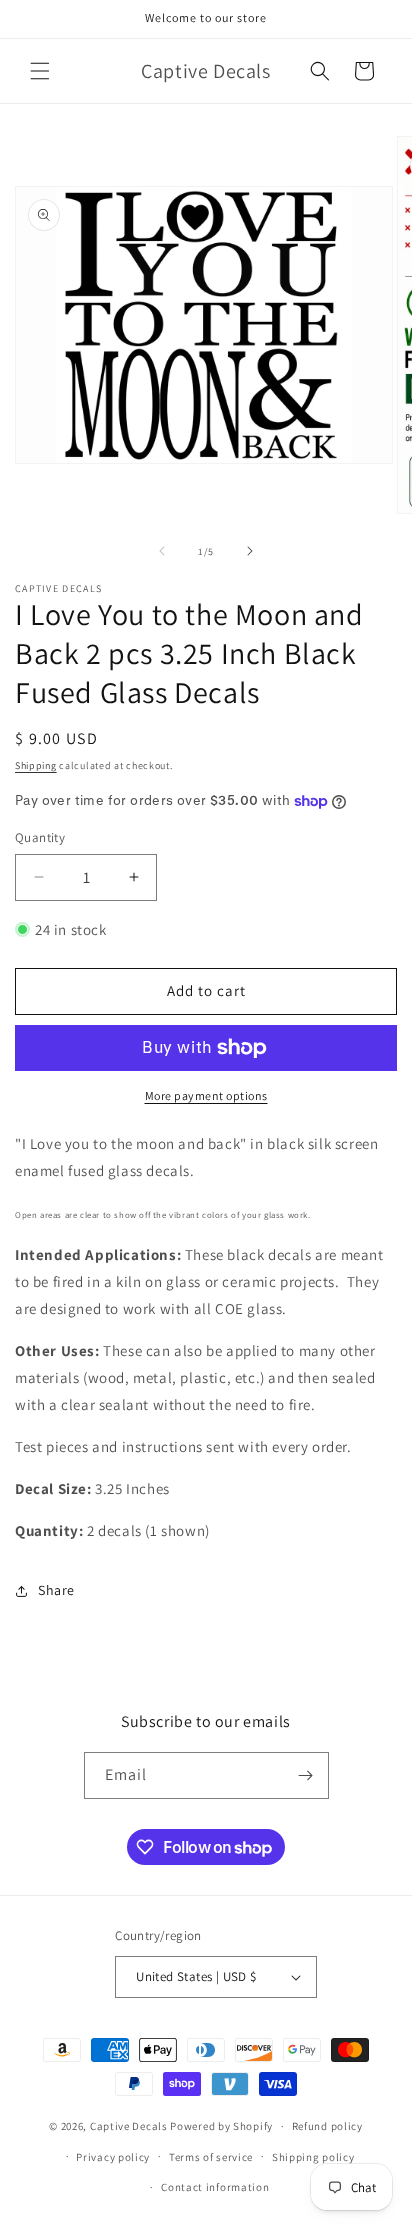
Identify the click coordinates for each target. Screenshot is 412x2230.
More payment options (206, 1095)
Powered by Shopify (221, 2126)
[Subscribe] (306, 1775)
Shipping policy (313, 2157)
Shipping (36, 765)
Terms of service (211, 2157)
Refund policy (327, 2126)
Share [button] (56, 1590)
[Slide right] (250, 551)
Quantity (40, 837)
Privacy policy (113, 2157)
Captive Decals (129, 2126)
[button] (40, 71)
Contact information (215, 2187)
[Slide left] (162, 551)
